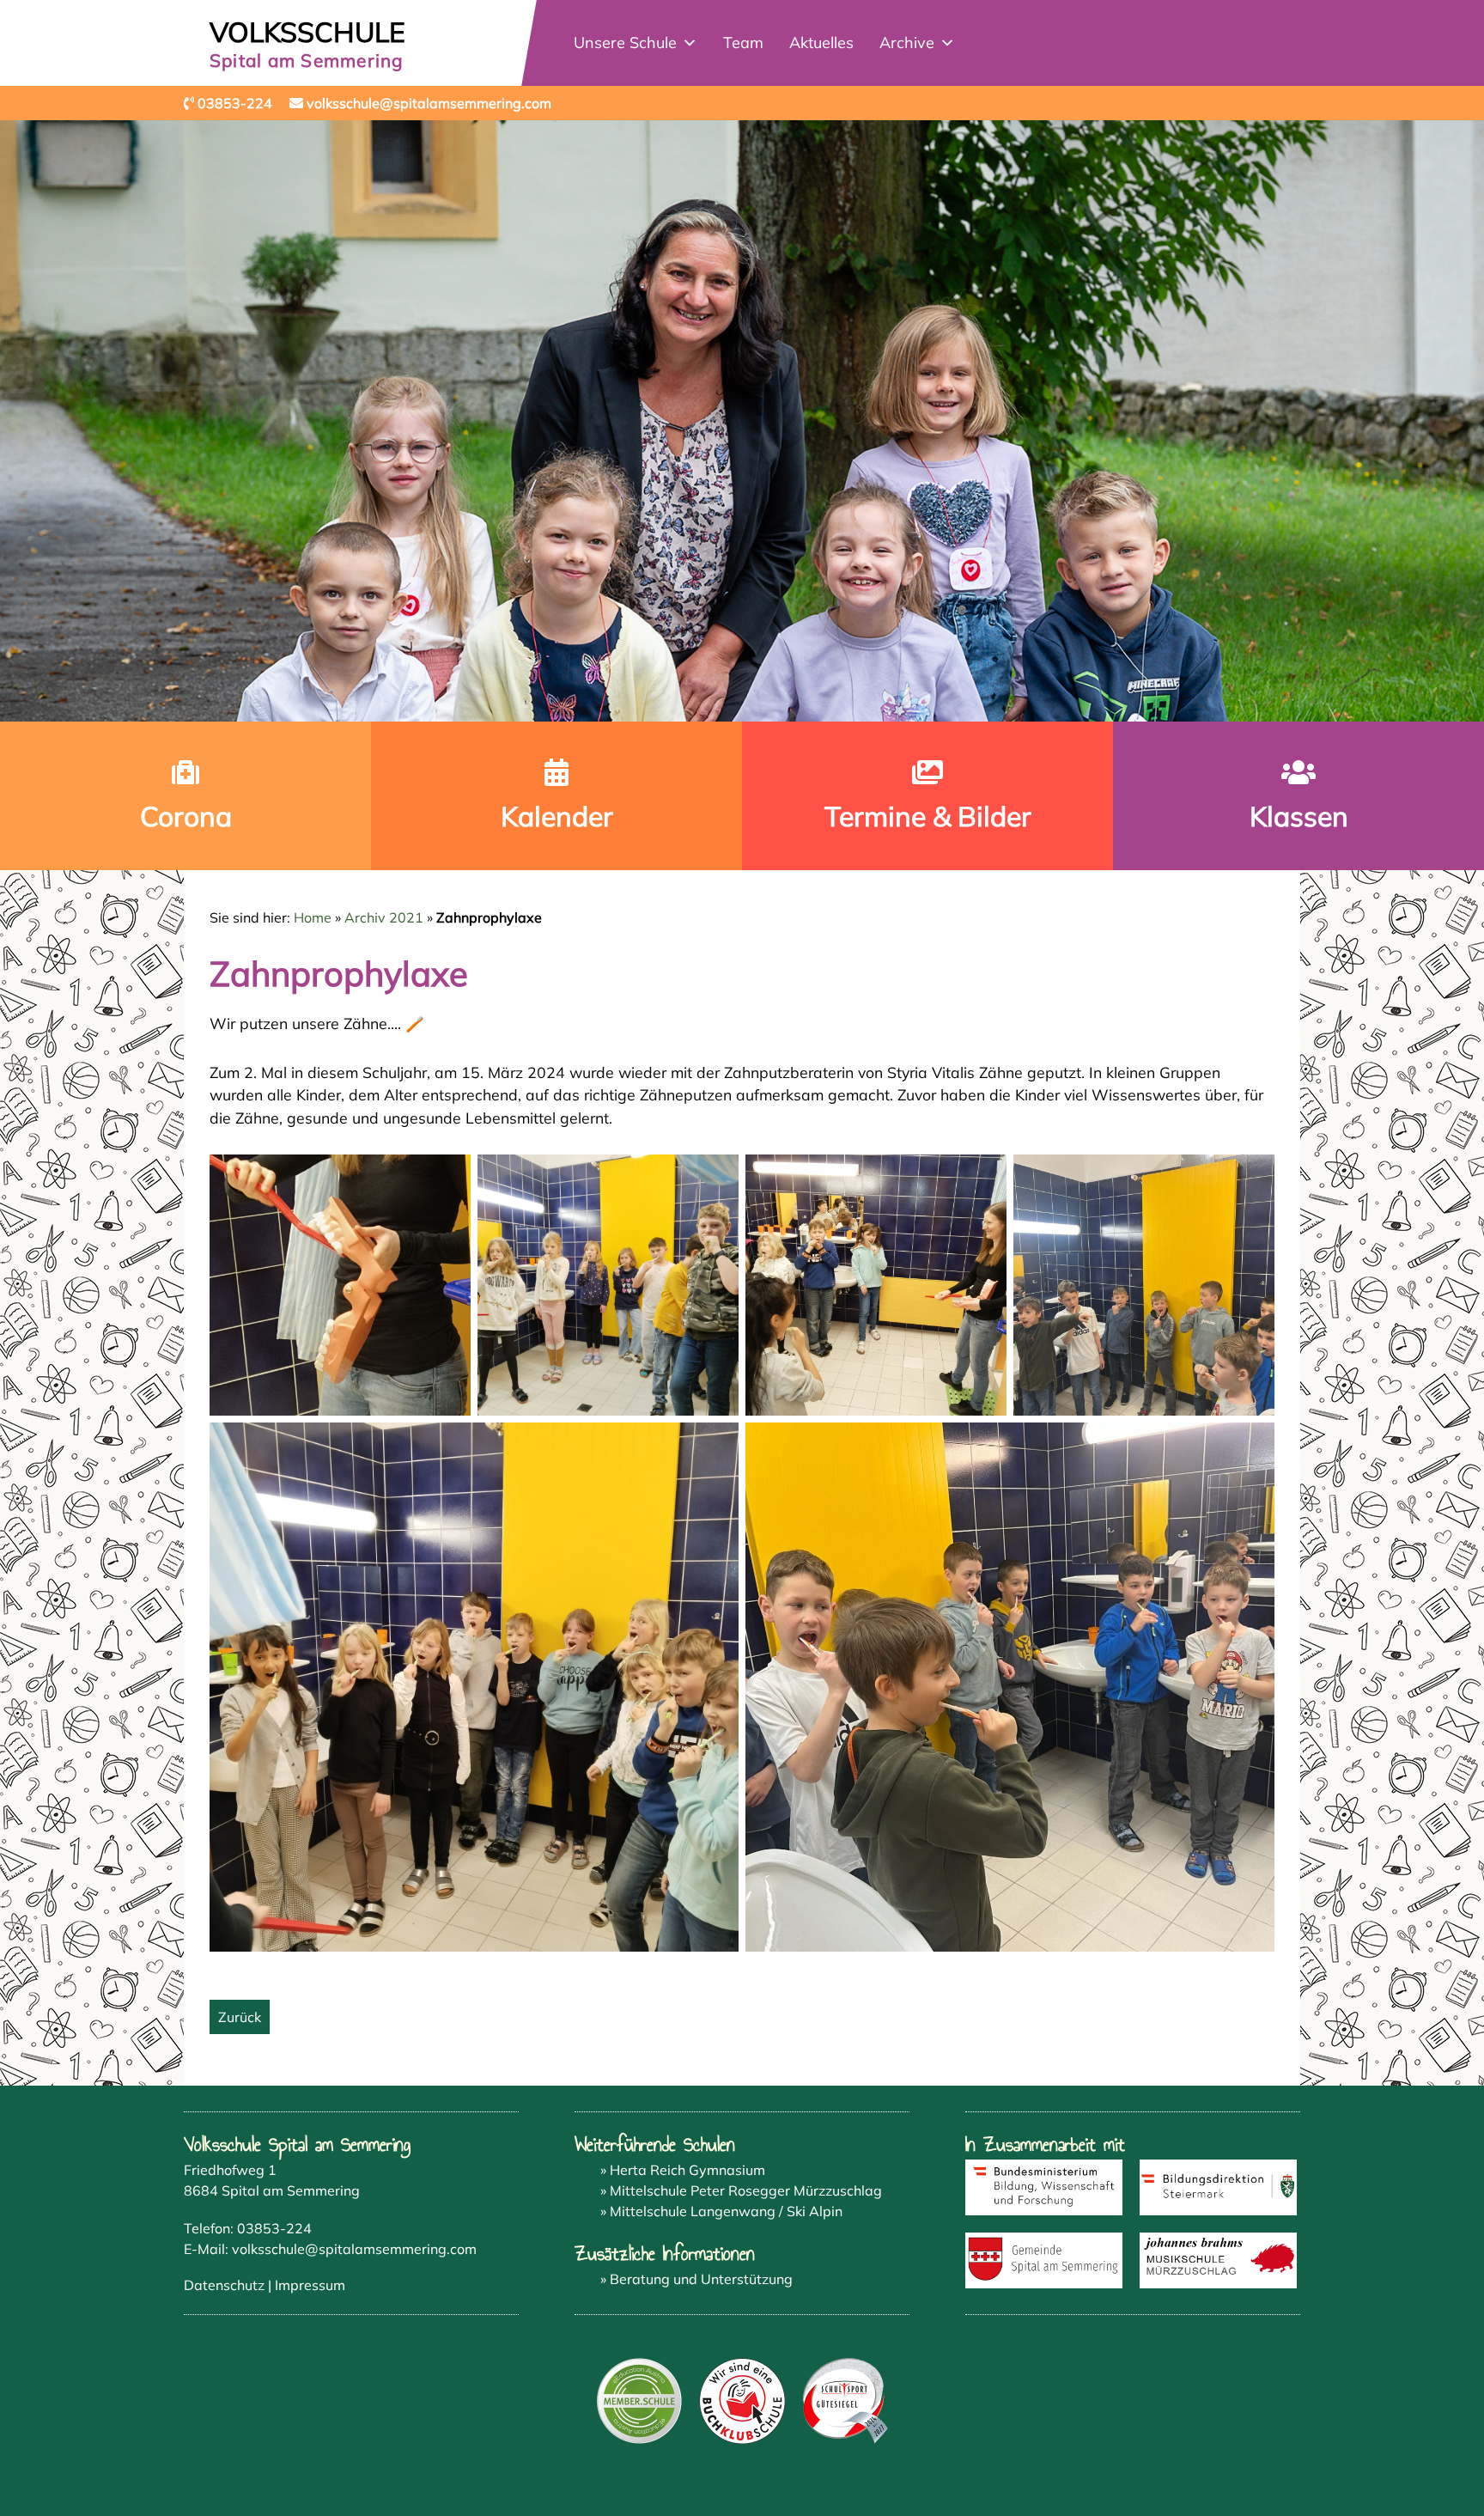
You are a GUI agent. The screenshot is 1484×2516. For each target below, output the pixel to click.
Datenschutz (224, 2285)
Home (313, 917)
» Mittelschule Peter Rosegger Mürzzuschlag (741, 2190)
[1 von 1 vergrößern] (448, 1177)
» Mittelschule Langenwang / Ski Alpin (721, 2211)
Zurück (240, 2017)
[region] (742, 421)
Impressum (310, 2285)
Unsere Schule (625, 43)
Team (743, 43)
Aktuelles (821, 43)
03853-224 (274, 2228)
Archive (907, 43)
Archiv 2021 (384, 917)
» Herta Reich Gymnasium (683, 2170)
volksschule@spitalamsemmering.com (354, 2249)
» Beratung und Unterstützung (696, 2279)
